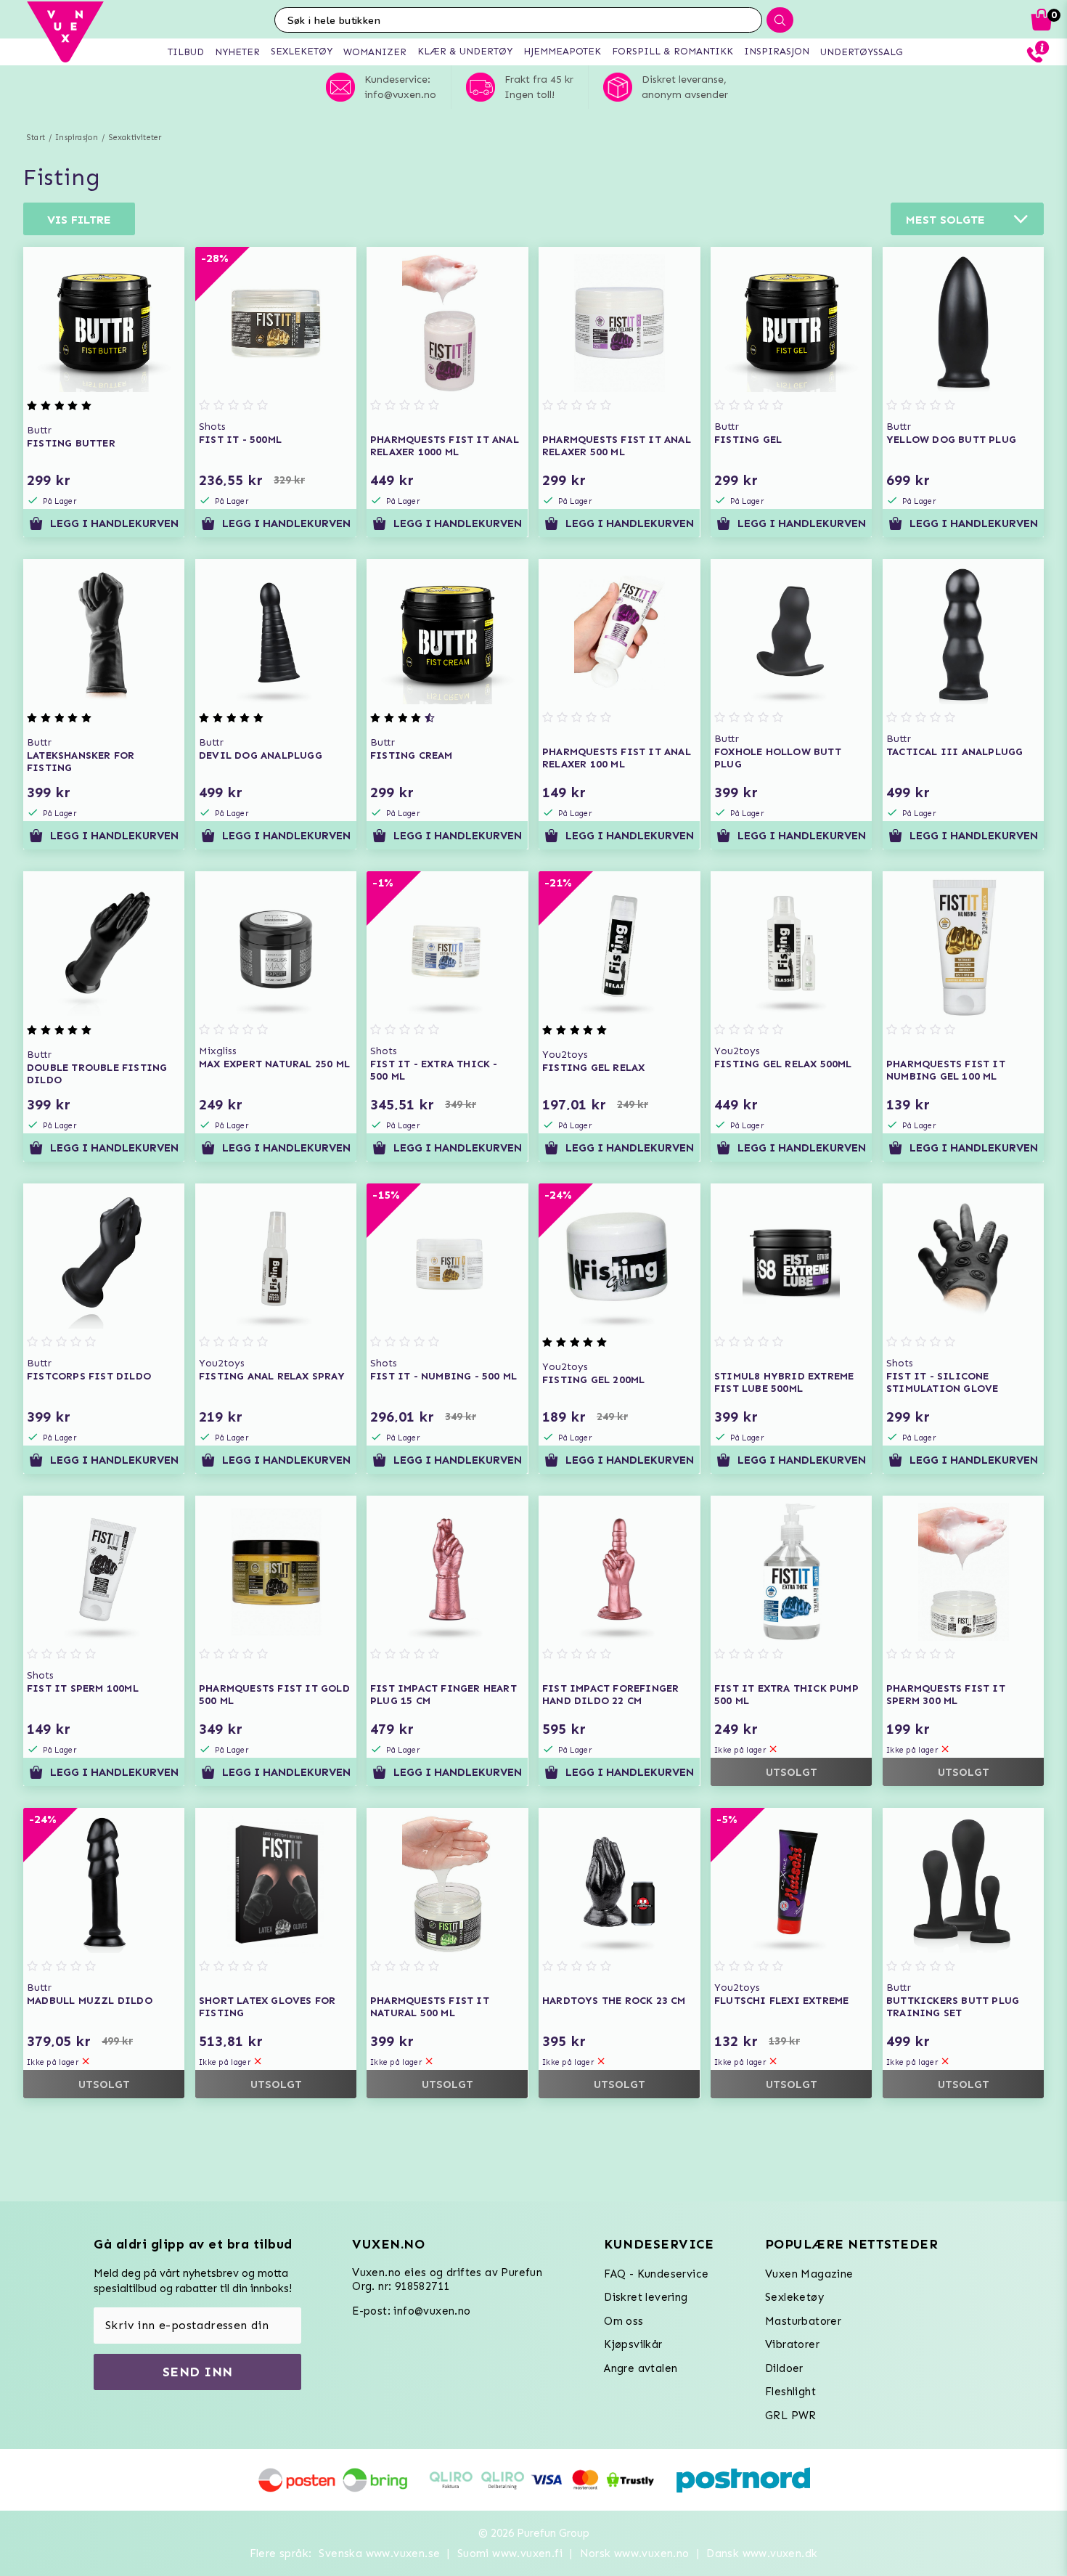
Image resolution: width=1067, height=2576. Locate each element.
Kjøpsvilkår (633, 2344)
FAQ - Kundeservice (656, 2274)
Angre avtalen (641, 2368)
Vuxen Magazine (809, 2274)
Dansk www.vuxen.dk (762, 2553)
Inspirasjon (77, 138)
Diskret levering (646, 2297)
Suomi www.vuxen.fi (510, 2553)
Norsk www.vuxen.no (635, 2553)
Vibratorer (792, 2344)
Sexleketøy (794, 2297)
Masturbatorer (803, 2321)
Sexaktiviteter (135, 138)
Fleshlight (790, 2392)
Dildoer (784, 2368)
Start (36, 138)
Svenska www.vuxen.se (379, 2553)
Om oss (624, 2321)
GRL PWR (791, 2416)
